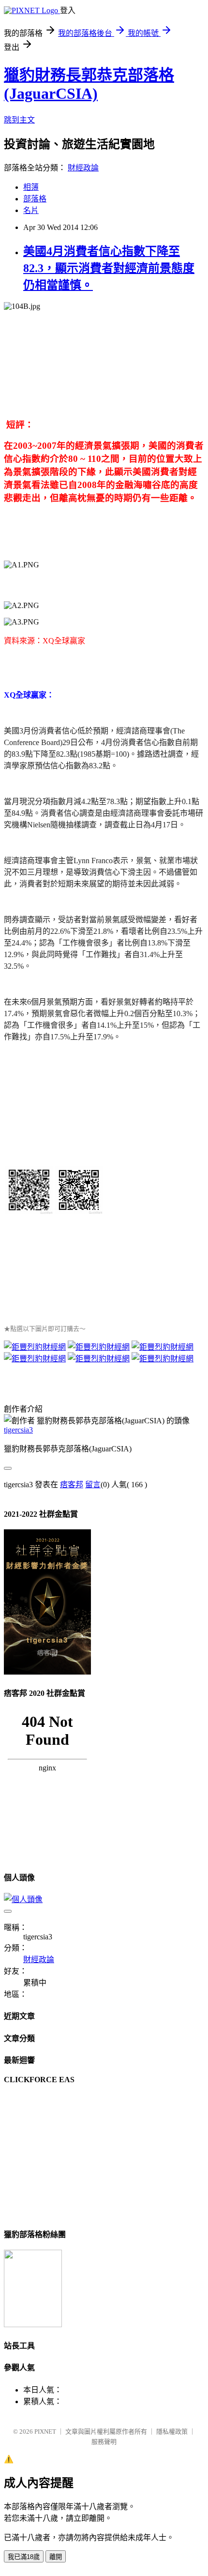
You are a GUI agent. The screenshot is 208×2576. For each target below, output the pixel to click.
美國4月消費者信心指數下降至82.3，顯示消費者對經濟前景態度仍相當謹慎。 (109, 268)
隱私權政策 (172, 2431)
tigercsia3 (18, 1430)
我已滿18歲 (24, 2557)
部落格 (35, 199)
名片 (31, 210)
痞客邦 (72, 1485)
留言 (93, 1485)
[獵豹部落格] (33, 2324)
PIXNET (45, 2431)
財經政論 (83, 168)
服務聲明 (104, 2442)
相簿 (31, 187)
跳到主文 (19, 120)
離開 (56, 2557)
